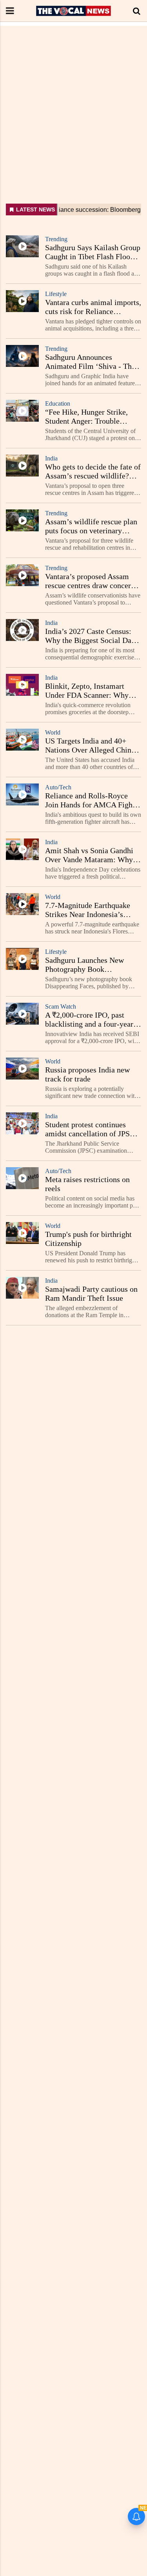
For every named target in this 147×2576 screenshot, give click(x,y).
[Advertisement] (73, 99)
